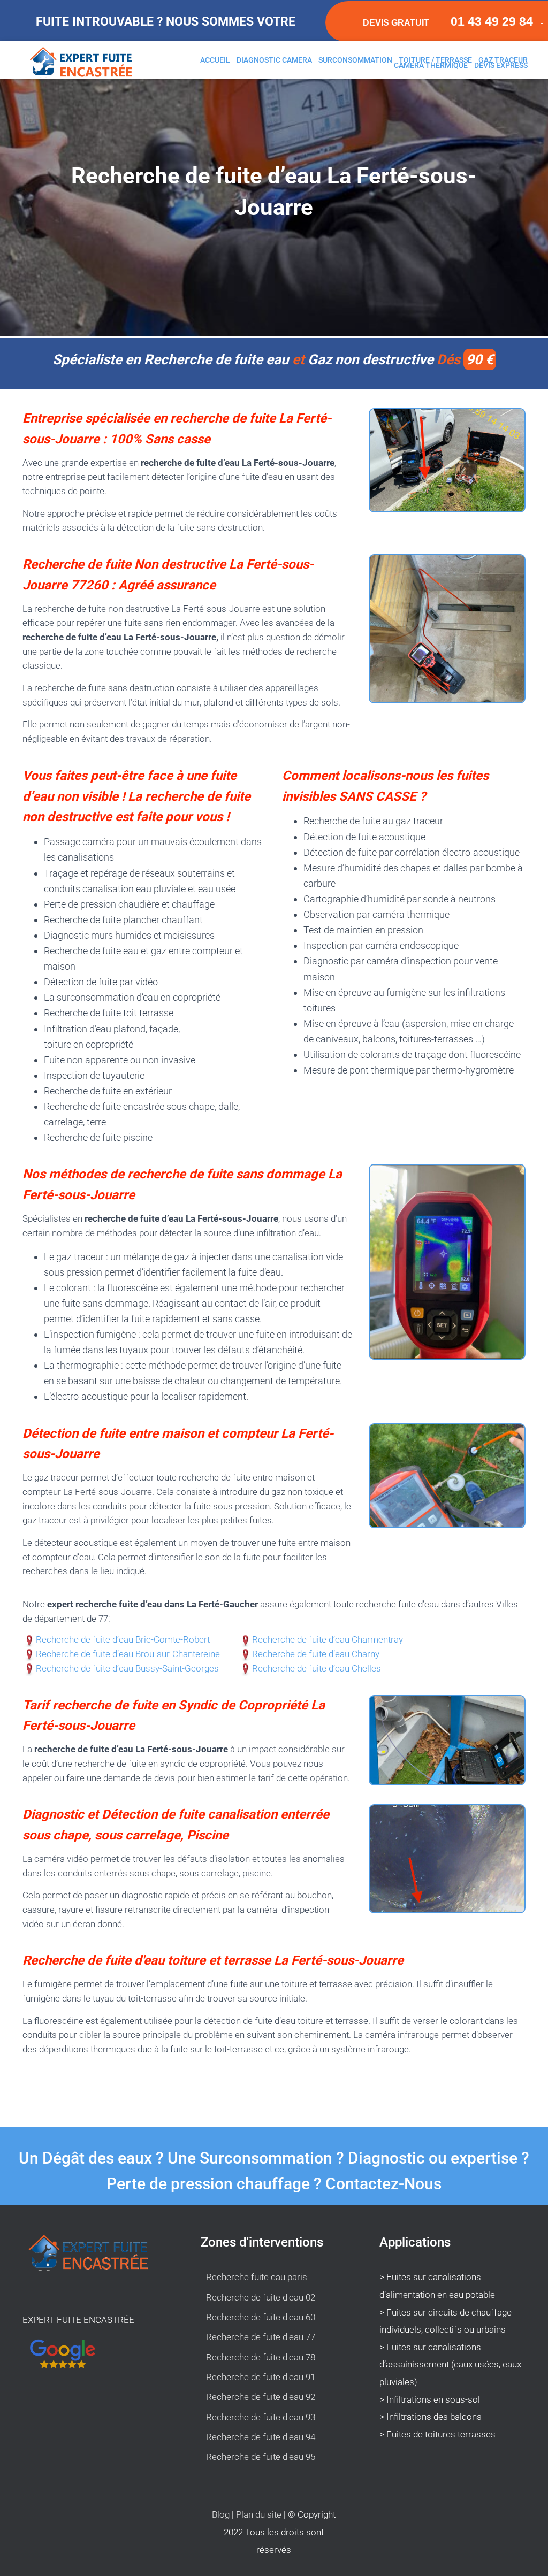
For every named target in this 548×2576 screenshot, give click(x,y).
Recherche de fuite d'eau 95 (261, 2457)
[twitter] (67, 2403)
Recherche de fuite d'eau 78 (261, 2357)
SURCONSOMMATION (355, 60)
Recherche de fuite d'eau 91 (261, 2377)
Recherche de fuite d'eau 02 (261, 2297)
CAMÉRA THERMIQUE (431, 65)
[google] (92, 2403)
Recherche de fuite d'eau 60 (261, 2317)
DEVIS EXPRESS (501, 65)
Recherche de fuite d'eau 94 (261, 2437)
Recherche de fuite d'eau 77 (261, 2337)
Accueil (215, 60)
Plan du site (260, 2514)
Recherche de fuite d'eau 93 (261, 2417)
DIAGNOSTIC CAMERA (274, 60)
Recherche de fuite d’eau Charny (316, 1654)
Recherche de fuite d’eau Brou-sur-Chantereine (128, 1654)
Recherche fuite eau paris (257, 2277)
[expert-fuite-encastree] (85, 73)
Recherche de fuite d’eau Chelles (317, 1669)
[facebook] (43, 2403)
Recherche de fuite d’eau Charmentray (328, 1640)
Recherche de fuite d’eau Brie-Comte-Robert (123, 1640)
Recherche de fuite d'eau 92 (261, 2397)
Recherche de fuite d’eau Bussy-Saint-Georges (127, 1669)
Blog (222, 2514)
